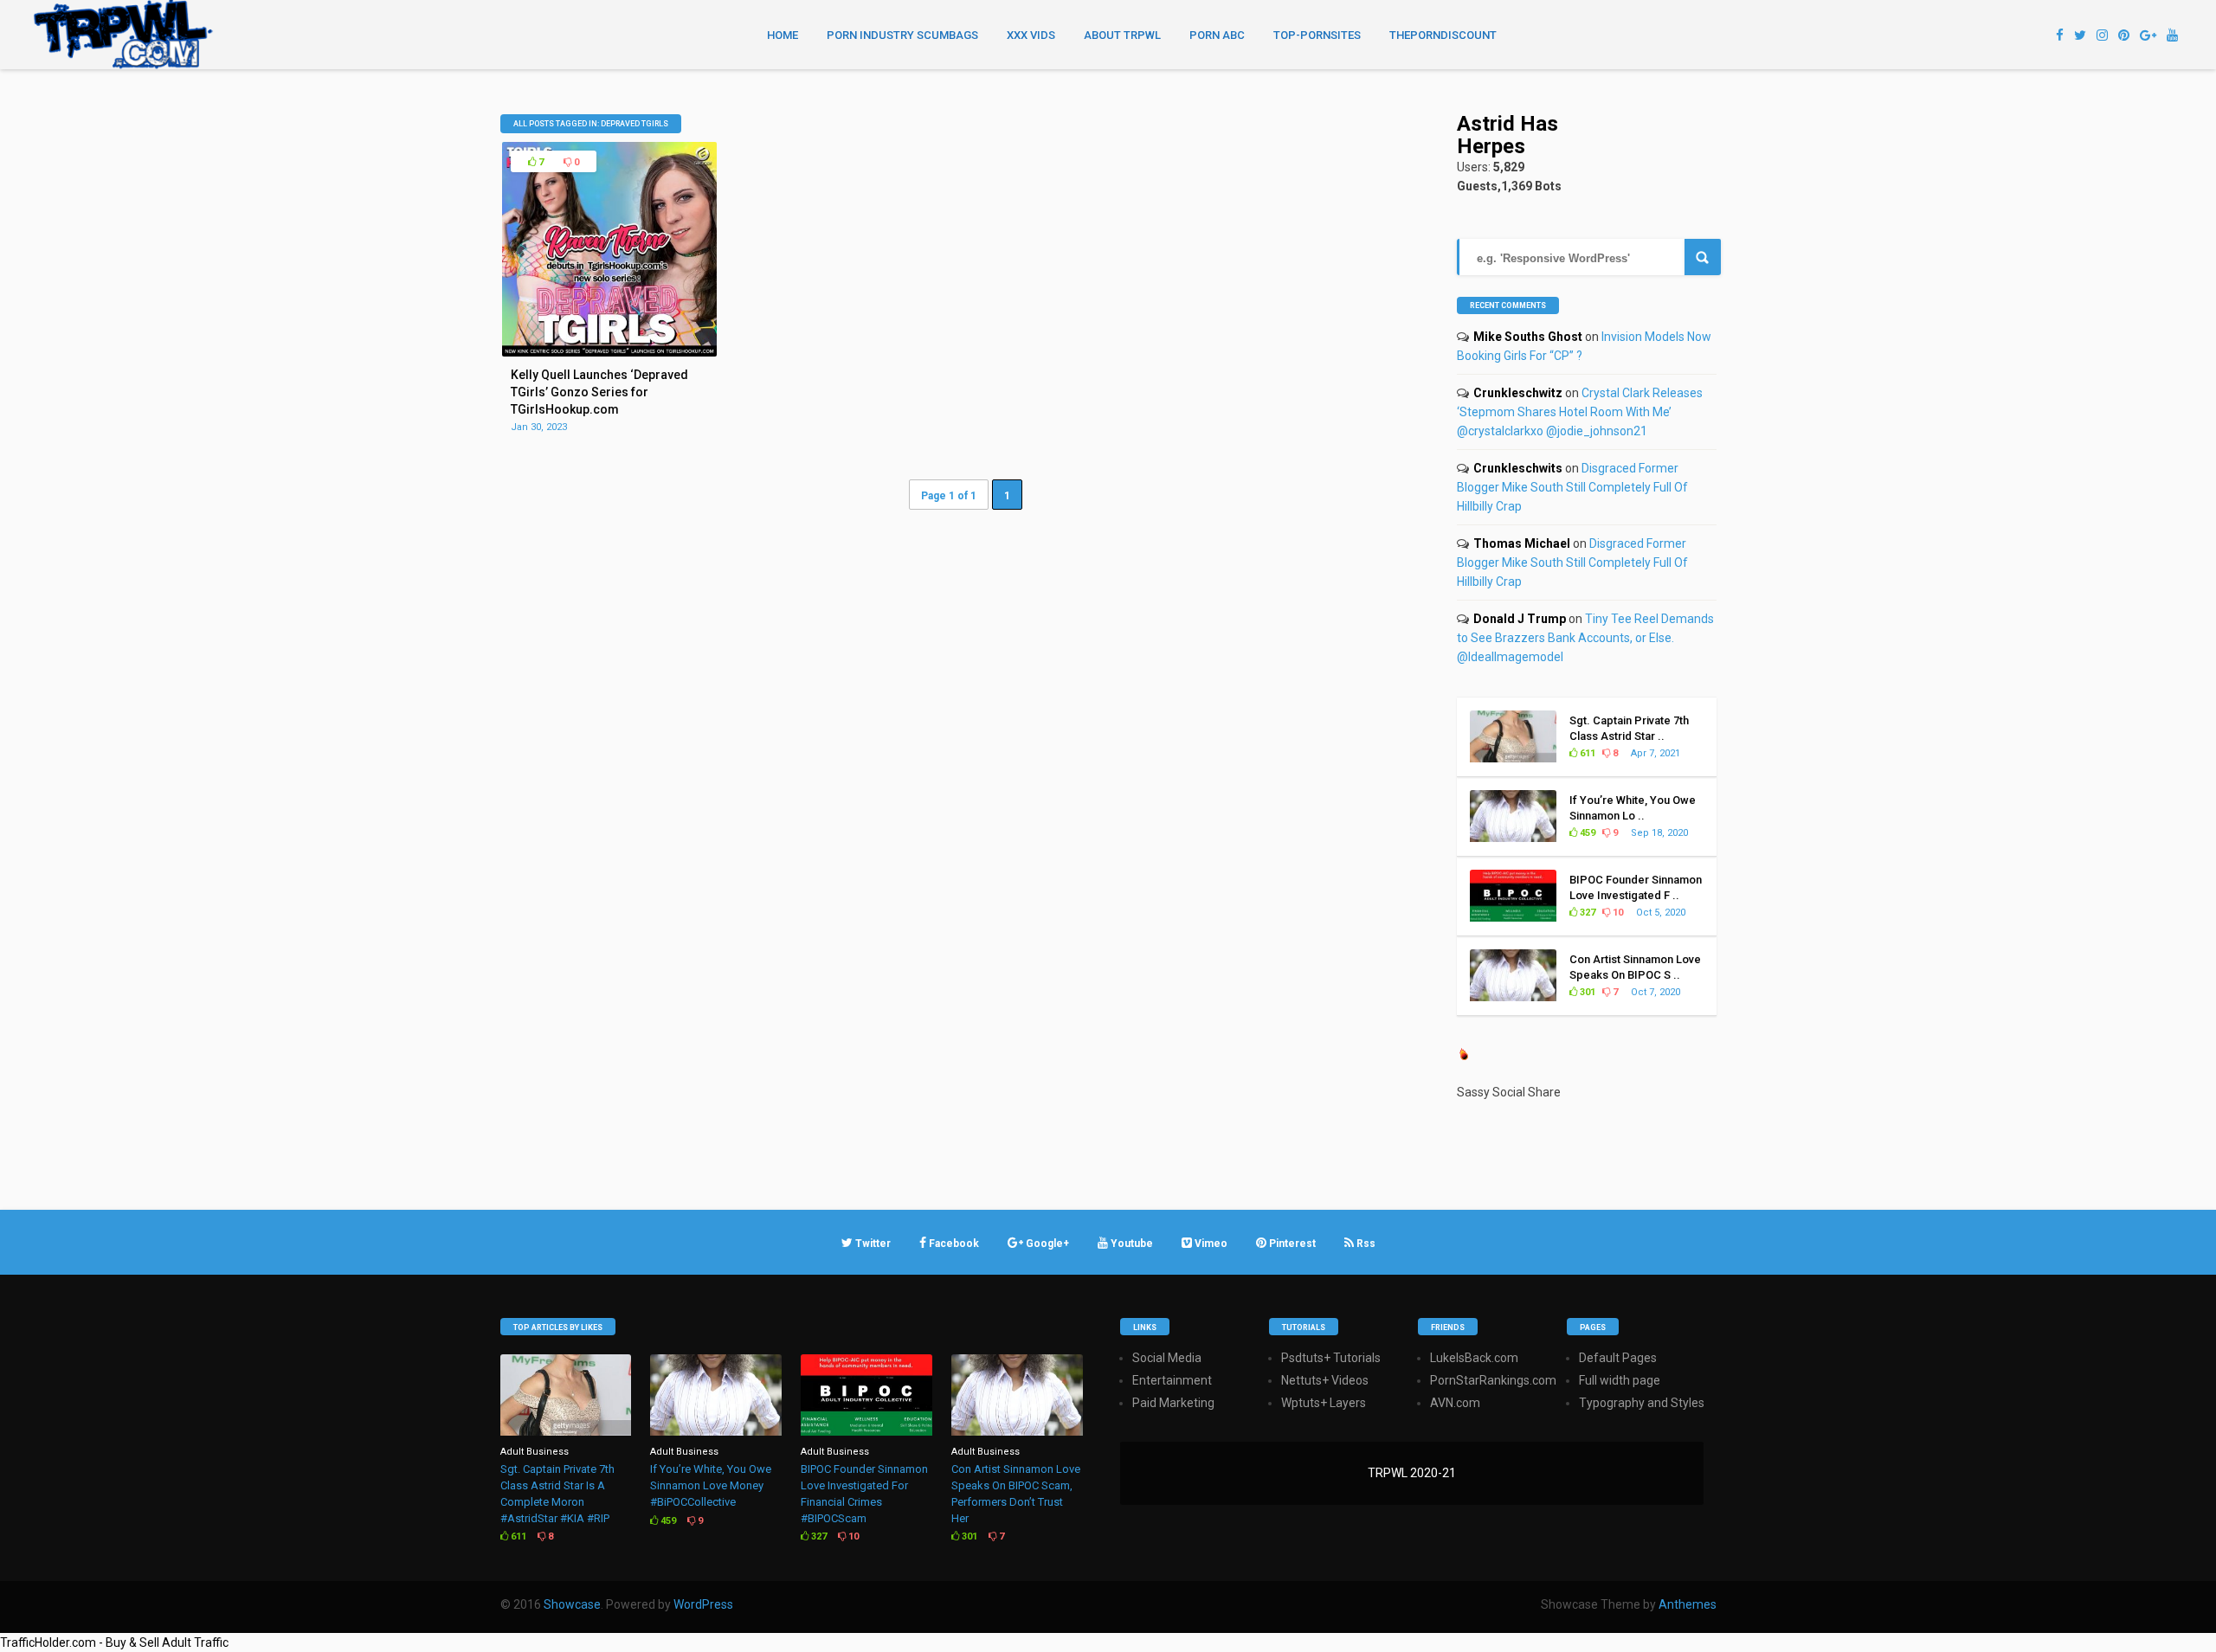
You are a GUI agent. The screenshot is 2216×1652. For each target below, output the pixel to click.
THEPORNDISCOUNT (1443, 35)
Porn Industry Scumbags (902, 35)
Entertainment (1172, 1380)
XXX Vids (1031, 35)
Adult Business (535, 1452)
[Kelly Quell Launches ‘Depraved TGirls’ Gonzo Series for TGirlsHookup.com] (609, 352)
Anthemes (1688, 1604)
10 (1617, 913)
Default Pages (1618, 1358)
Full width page (1620, 1380)
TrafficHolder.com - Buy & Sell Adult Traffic (114, 1642)
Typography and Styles (1642, 1403)
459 (1586, 833)
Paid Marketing (1173, 1403)
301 (1586, 992)
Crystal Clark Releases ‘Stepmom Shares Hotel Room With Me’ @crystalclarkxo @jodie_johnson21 (1580, 412)
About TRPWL (1122, 35)
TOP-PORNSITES (1317, 35)
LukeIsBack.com (1474, 1358)
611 (1586, 753)
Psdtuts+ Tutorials (1331, 1358)
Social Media (1167, 1358)
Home (783, 35)
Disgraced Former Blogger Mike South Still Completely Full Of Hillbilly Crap (1572, 487)
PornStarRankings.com (1493, 1380)
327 (1586, 913)
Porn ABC (1217, 35)
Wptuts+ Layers (1324, 1403)
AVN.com (1455, 1403)
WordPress (703, 1604)
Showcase (572, 1604)
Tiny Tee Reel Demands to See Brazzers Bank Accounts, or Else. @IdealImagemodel (1585, 638)
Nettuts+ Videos (1325, 1380)
